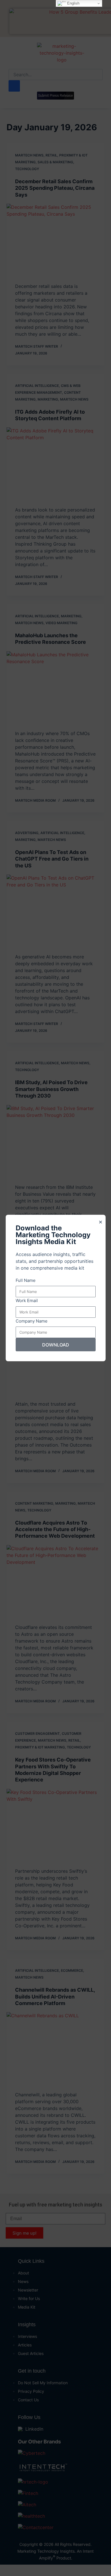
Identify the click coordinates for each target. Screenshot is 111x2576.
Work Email (27, 1301)
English (73, 3)
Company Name (32, 1321)
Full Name (26, 1280)
